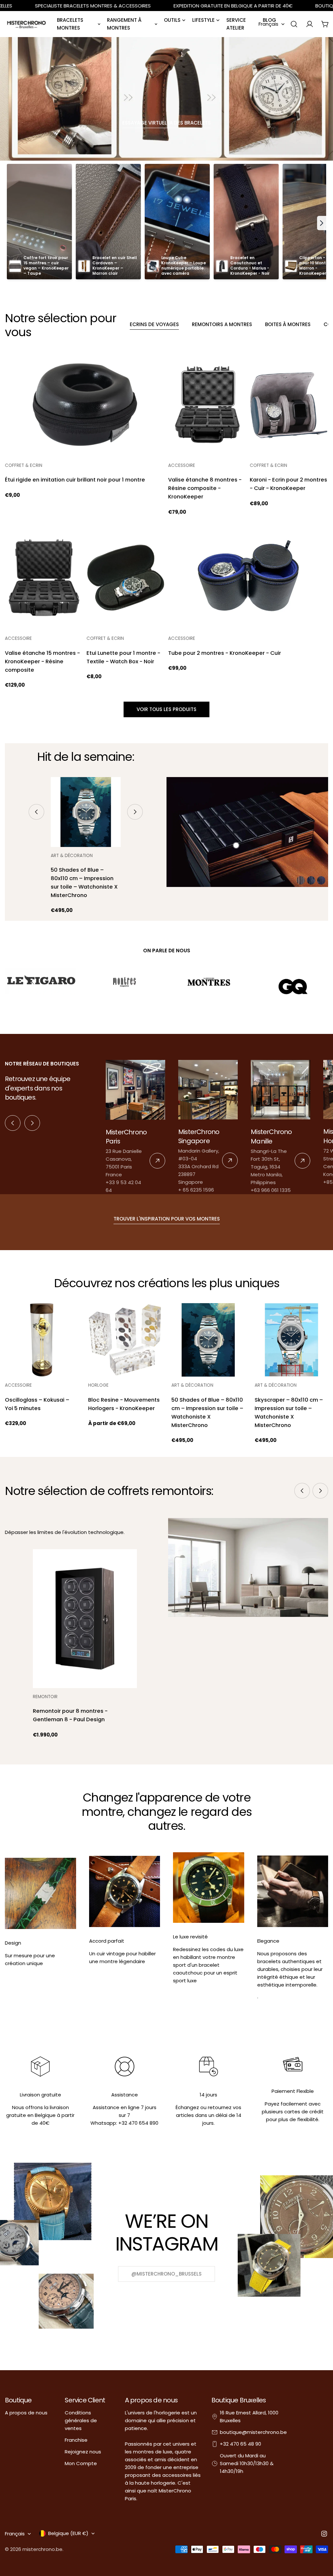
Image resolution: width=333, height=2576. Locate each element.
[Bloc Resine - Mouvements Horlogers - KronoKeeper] (125, 1340)
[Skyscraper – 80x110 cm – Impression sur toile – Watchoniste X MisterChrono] (291, 1340)
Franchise (76, 2440)
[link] (135, 1127)
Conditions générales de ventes (81, 2420)
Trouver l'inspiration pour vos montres (167, 1219)
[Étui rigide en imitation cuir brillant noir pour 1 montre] (85, 405)
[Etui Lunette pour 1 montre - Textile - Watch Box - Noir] (126, 578)
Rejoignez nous (83, 2452)
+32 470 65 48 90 (240, 2444)
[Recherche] (294, 24)
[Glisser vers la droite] (135, 812)
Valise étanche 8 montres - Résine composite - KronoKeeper (205, 488)
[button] (322, 223)
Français (268, 24)
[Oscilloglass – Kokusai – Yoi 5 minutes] (42, 1340)
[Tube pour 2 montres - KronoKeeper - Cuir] (248, 578)
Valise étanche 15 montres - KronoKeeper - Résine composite (42, 661)
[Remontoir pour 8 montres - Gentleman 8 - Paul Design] (85, 1618)
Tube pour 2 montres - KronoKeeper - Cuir (225, 653)
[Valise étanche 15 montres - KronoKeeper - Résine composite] (44, 578)
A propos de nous (26, 2413)
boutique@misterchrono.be (253, 2432)
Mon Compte (81, 2463)
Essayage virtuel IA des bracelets (166, 123)
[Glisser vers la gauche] (36, 812)
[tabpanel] (166, 521)
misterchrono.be (42, 2549)
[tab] (154, 325)
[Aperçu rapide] (155, 367)
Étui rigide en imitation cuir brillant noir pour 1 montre (75, 480)
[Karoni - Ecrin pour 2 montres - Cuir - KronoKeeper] (289, 405)
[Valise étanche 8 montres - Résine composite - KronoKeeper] (207, 405)
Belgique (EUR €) (68, 2533)
